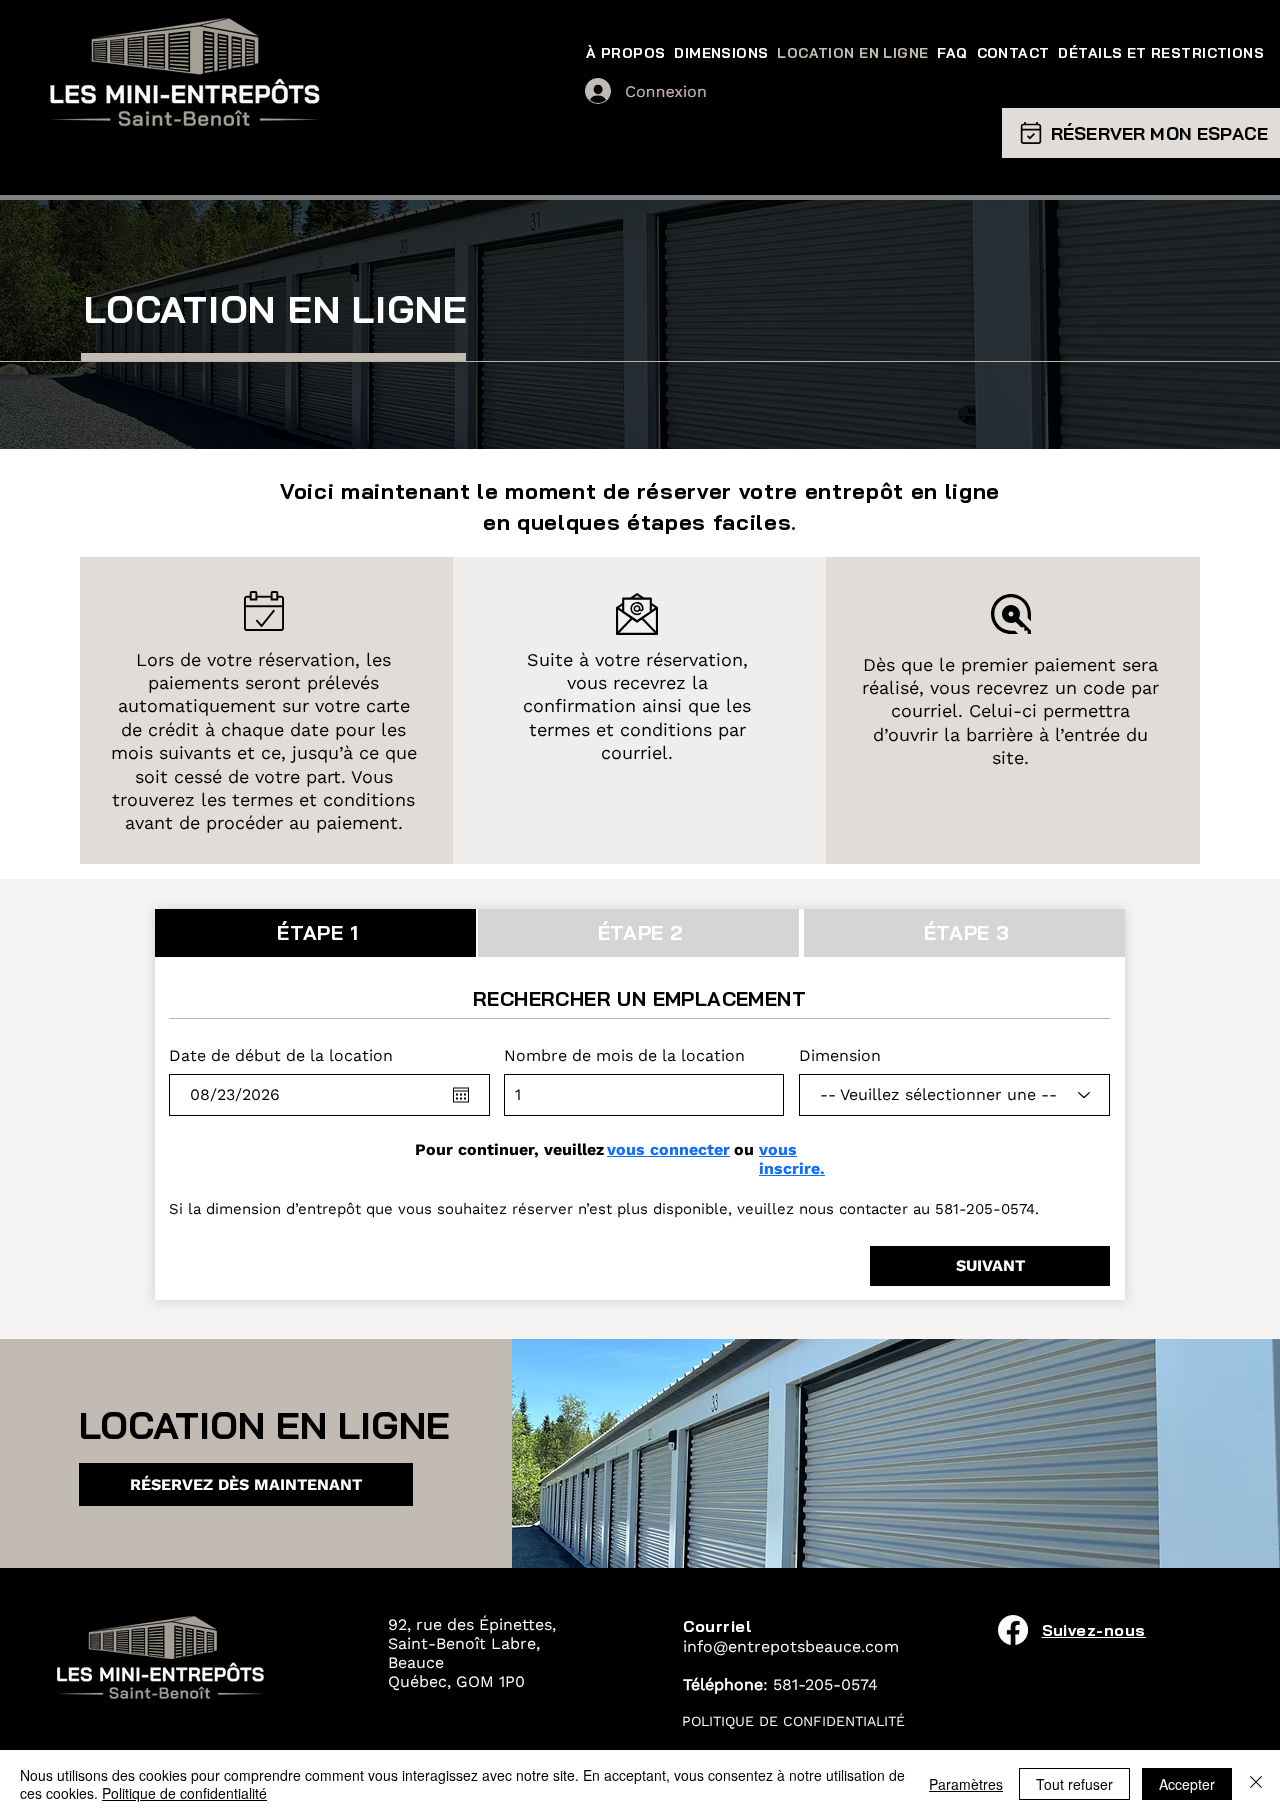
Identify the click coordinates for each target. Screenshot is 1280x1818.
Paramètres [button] (966, 1784)
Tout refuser (1074, 1784)
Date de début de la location (281, 1056)
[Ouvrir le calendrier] (461, 1095)
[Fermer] (1256, 1784)
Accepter (1187, 1784)
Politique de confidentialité (184, 1793)
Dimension (840, 1056)
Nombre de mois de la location (624, 1056)
